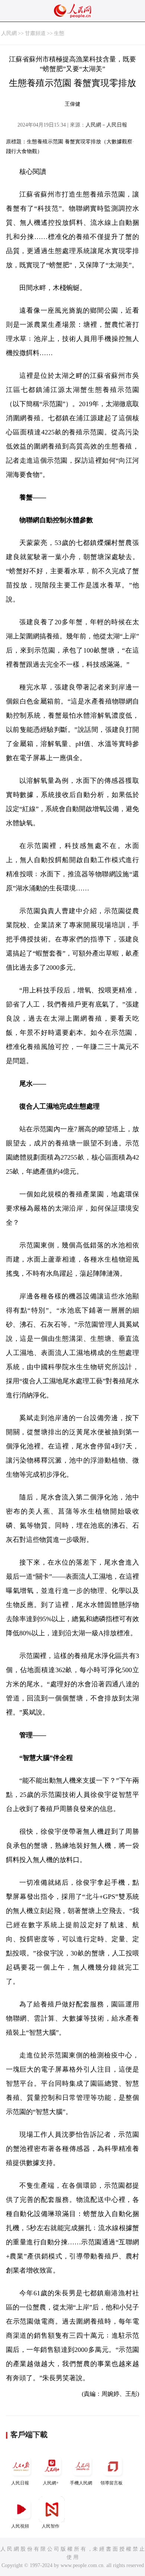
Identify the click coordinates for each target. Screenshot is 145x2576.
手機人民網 (81, 2483)
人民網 (9, 33)
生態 (59, 33)
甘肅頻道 (35, 33)
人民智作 (51, 2526)
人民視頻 (20, 2526)
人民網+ (51, 2483)
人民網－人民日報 (106, 125)
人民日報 (20, 2483)
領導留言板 (112, 2483)
